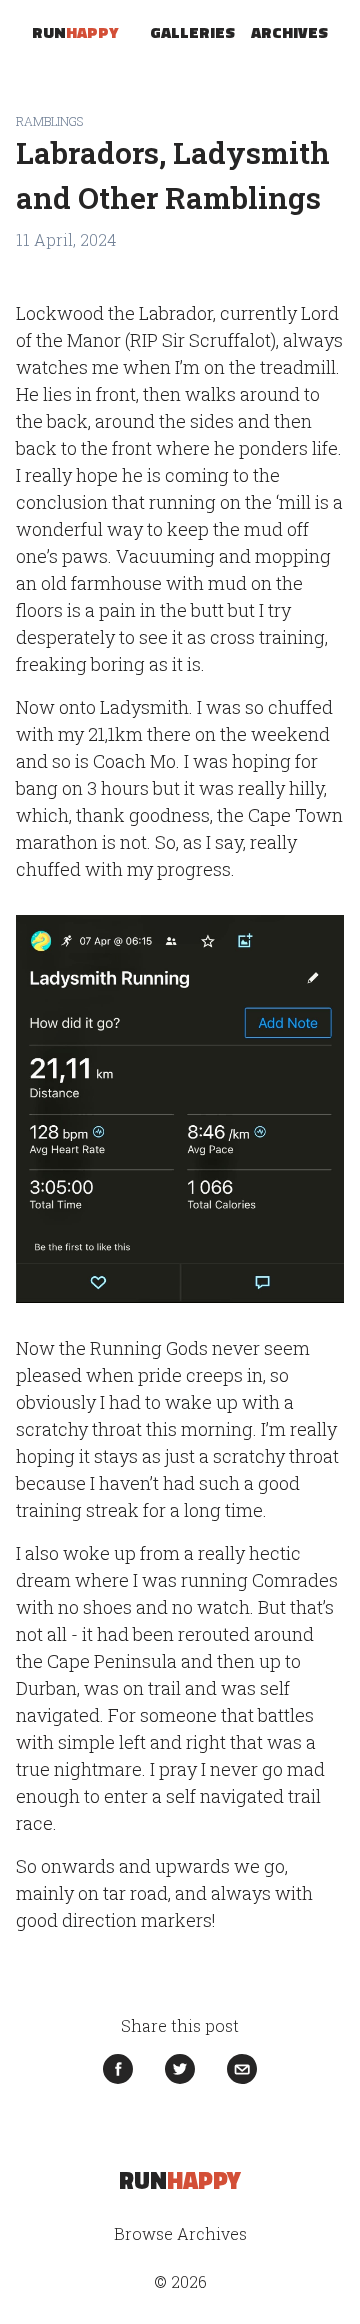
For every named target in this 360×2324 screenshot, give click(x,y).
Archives (289, 32)
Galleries (192, 32)
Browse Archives (180, 2233)
